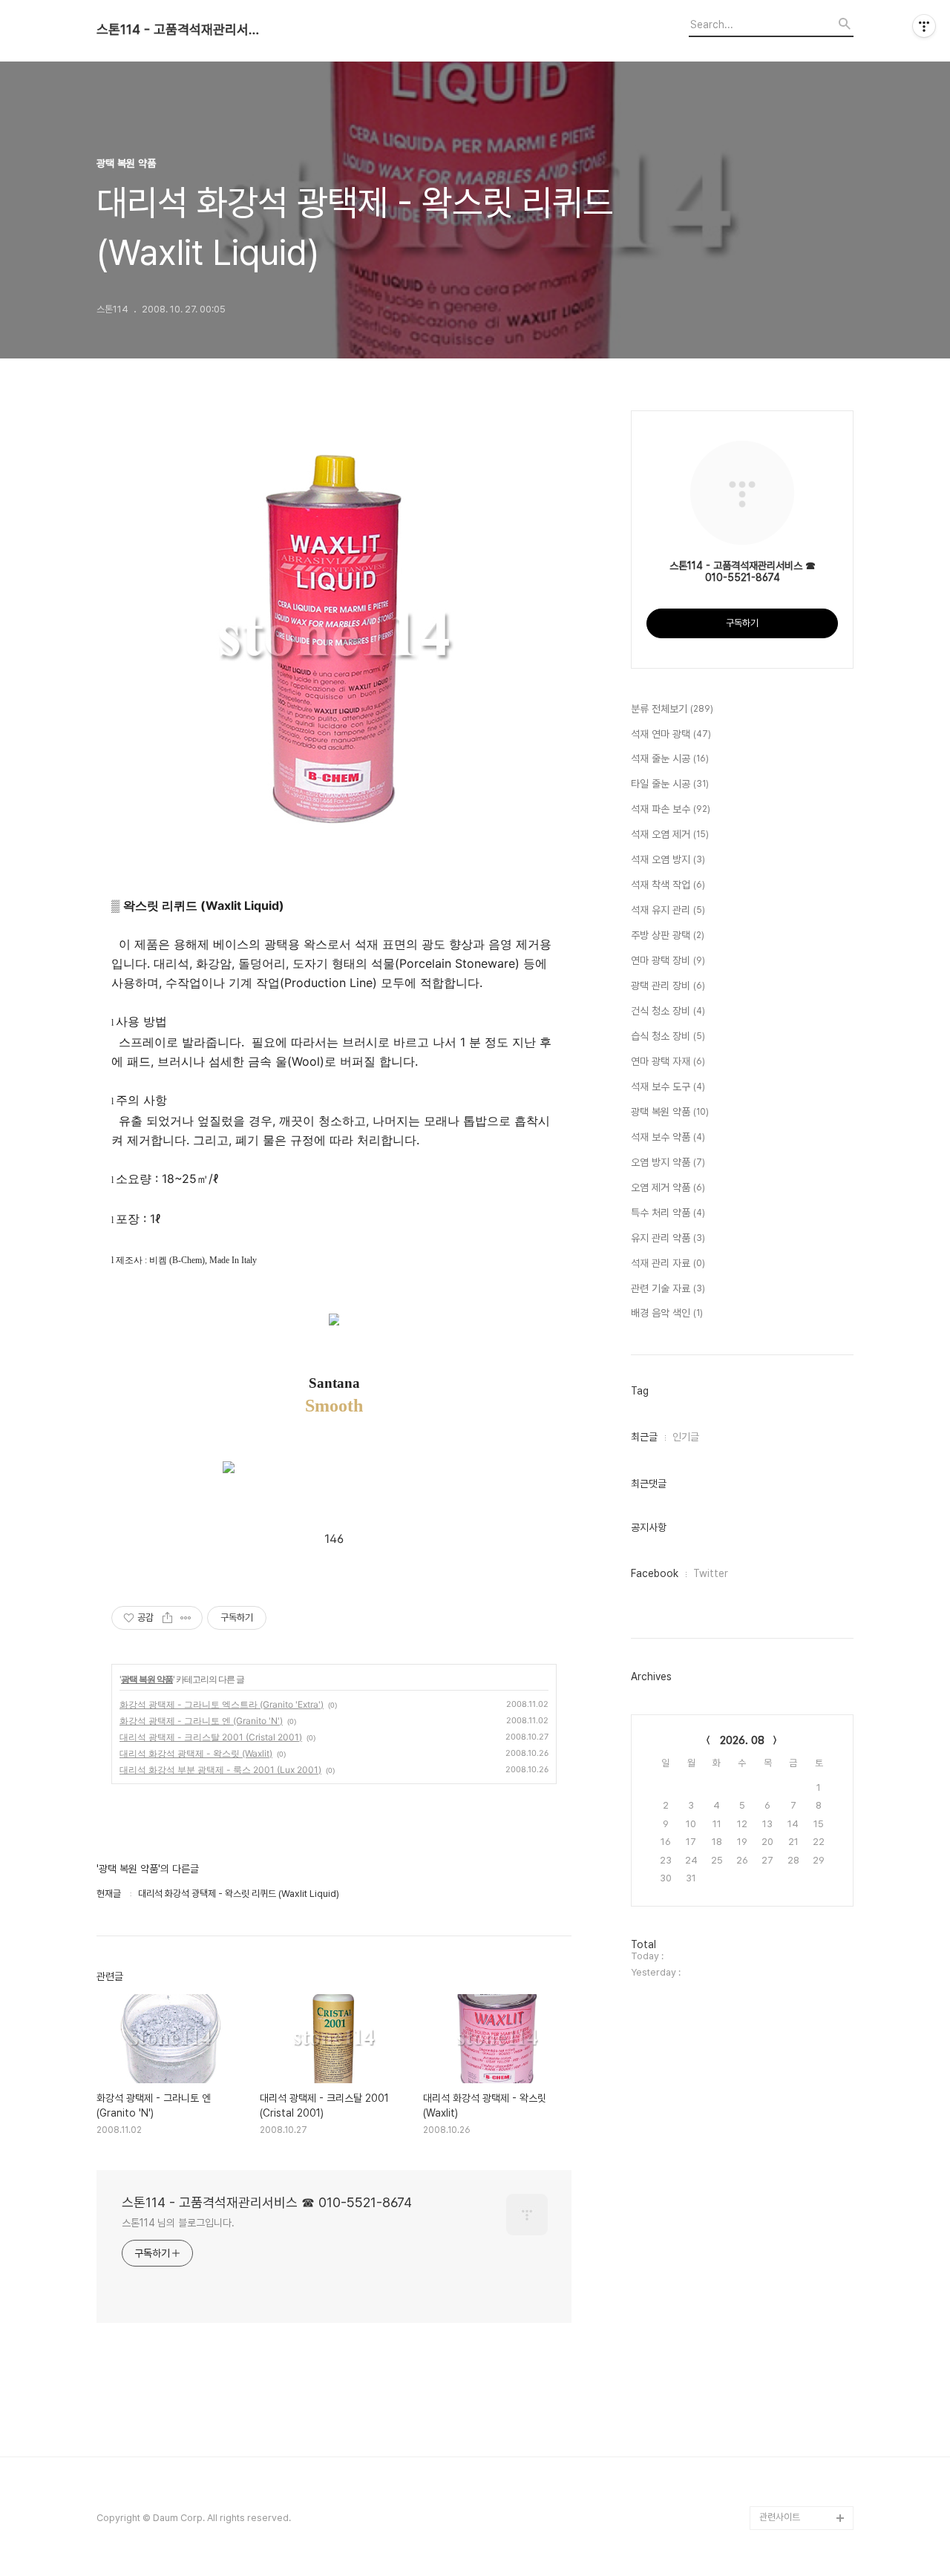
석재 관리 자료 (668, 1263)
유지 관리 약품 (668, 1238)
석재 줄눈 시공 (670, 758)
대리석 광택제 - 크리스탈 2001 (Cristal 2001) (211, 1737)
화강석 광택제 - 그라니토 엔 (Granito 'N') (201, 1721)
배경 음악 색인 (667, 1313)
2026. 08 (742, 1740)
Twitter (711, 1573)
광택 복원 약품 (147, 1679)
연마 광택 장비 (668, 960)
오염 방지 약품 (668, 1162)
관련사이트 (780, 2517)
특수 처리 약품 (668, 1213)
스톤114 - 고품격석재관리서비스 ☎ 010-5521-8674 (178, 30)
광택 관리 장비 (668, 986)
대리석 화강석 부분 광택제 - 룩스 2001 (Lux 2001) (220, 1770)
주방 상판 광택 (668, 935)
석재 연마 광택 (671, 734)
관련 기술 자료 (668, 1288)
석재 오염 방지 (668, 859)
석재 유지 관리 (668, 910)
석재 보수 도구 (668, 1087)
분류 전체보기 (672, 709)
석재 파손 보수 (671, 809)
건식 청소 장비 (668, 1011)
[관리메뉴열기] (924, 26)
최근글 (644, 1437)
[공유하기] (167, 1618)
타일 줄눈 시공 (670, 784)
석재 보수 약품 (668, 1137)
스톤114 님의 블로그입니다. (178, 2223)
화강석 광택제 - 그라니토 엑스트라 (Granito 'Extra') (222, 1704)
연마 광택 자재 (668, 1061)
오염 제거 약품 (668, 1187)
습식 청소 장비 (668, 1036)
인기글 (686, 1437)
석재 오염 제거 (670, 834)
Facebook (655, 1573)
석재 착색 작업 (668, 885)
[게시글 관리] (186, 1618)
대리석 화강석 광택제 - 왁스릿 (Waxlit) (196, 1753)
